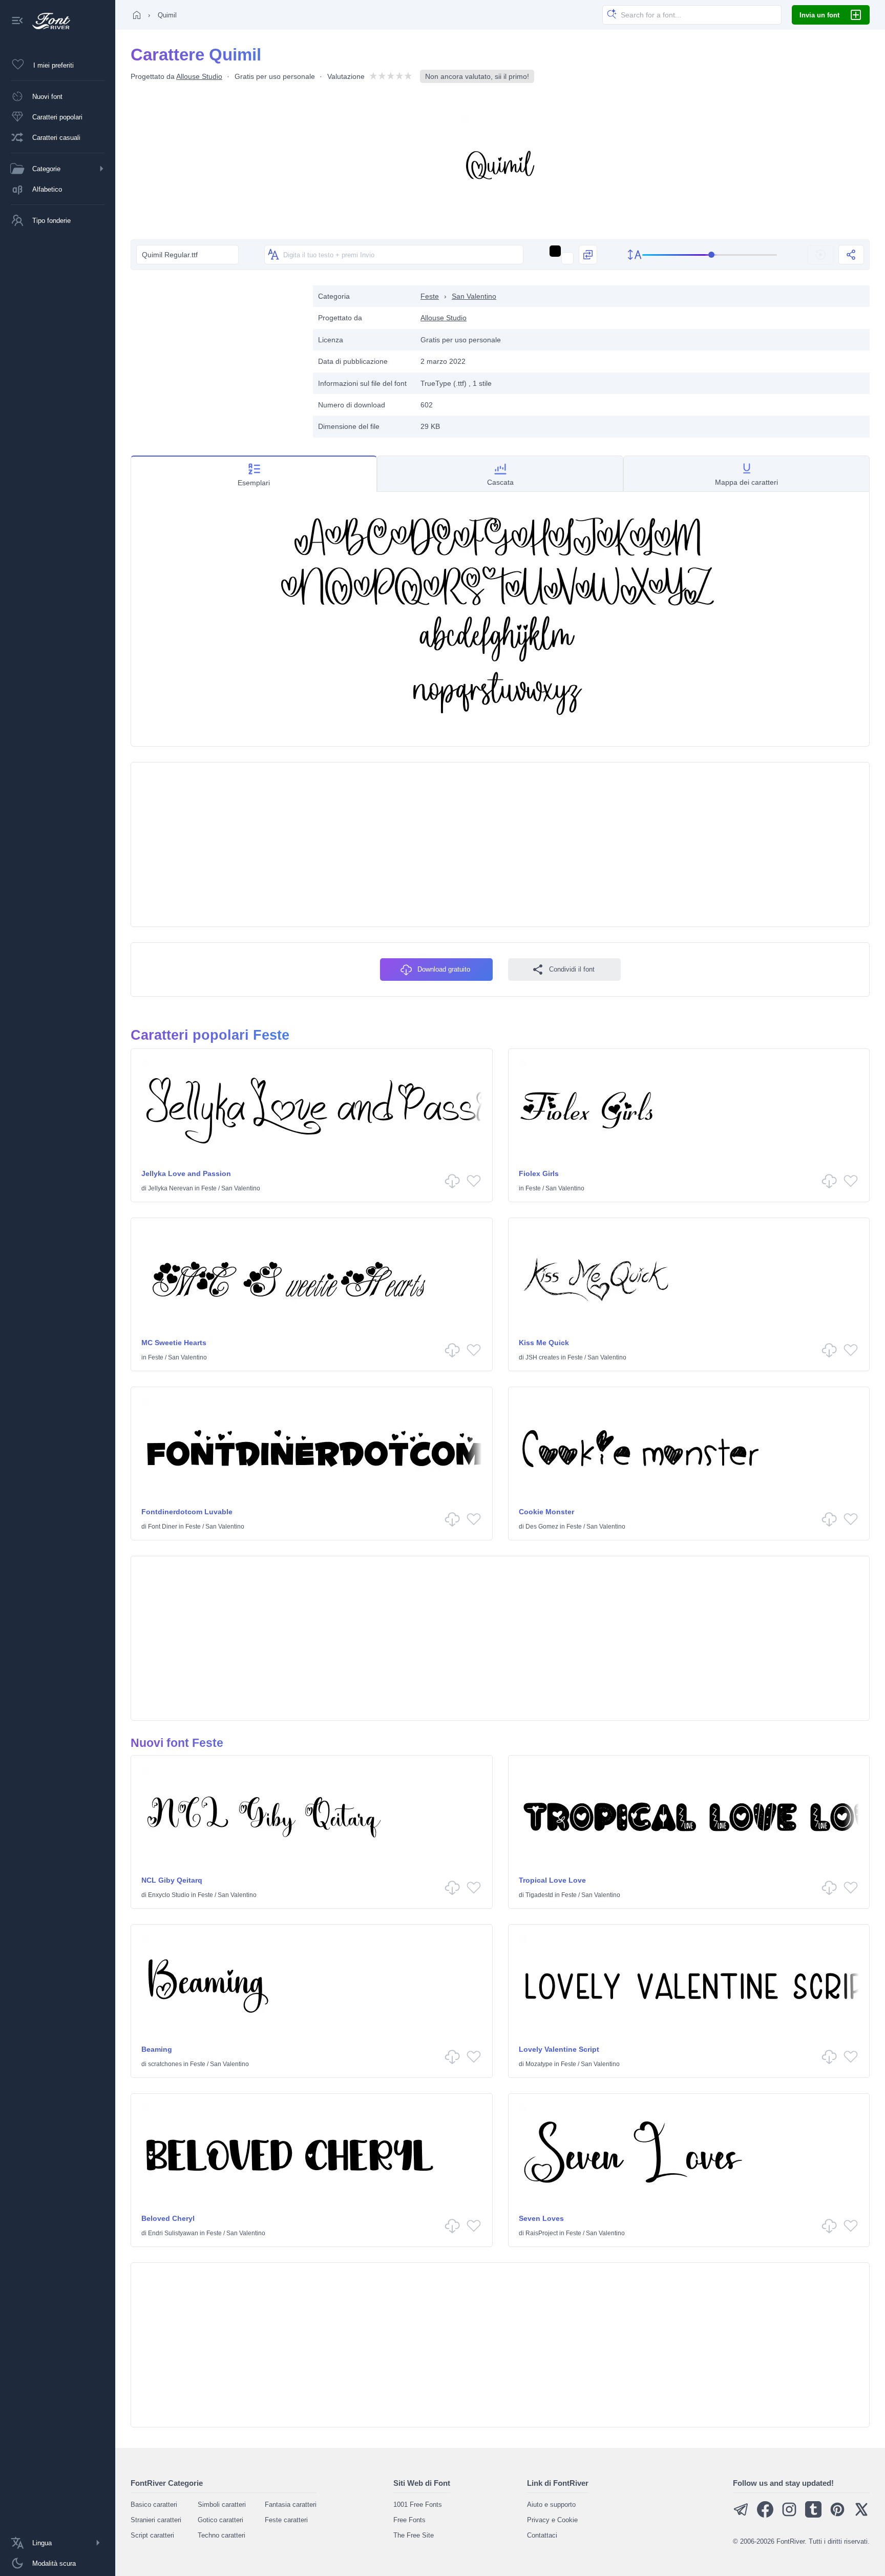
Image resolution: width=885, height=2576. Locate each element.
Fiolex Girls (539, 1173)
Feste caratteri (286, 2520)
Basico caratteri (154, 2505)
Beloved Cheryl (168, 2218)
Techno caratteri (222, 2535)
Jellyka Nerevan (171, 1188)
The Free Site (414, 2535)
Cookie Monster (546, 1512)
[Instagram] (789, 2515)
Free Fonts (409, 2520)
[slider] (710, 255)
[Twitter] (861, 2515)
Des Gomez (542, 1527)
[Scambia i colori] (588, 255)
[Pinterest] (837, 2515)
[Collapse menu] (17, 21)
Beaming (157, 2049)
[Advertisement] (217, 357)
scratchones (165, 2064)
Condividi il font (572, 969)
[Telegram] (741, 2515)
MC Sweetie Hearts (174, 1343)
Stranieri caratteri (156, 2520)
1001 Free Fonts (418, 2505)
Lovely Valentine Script (559, 2049)
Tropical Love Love (552, 1880)
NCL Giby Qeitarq (172, 1880)
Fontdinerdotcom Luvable (187, 1512)
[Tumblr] (813, 2515)
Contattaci (542, 2535)
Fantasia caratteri (291, 2505)
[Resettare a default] (820, 255)
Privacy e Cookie (552, 2520)
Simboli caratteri (222, 2505)
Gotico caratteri (220, 2520)
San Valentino (474, 296)
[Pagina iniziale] (137, 15)
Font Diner (163, 1527)
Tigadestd (539, 1895)
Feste (430, 296)
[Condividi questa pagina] (851, 255)
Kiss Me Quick (544, 1343)
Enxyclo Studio (169, 1895)
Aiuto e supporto (551, 2505)
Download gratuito (444, 969)
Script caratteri (152, 2535)
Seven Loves (541, 2218)
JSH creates (542, 1357)
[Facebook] (765, 2515)
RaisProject (542, 2233)
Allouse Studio (199, 76)
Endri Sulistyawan (173, 2233)
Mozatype (539, 2064)
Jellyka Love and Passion (186, 1173)
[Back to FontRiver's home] (47, 21)
